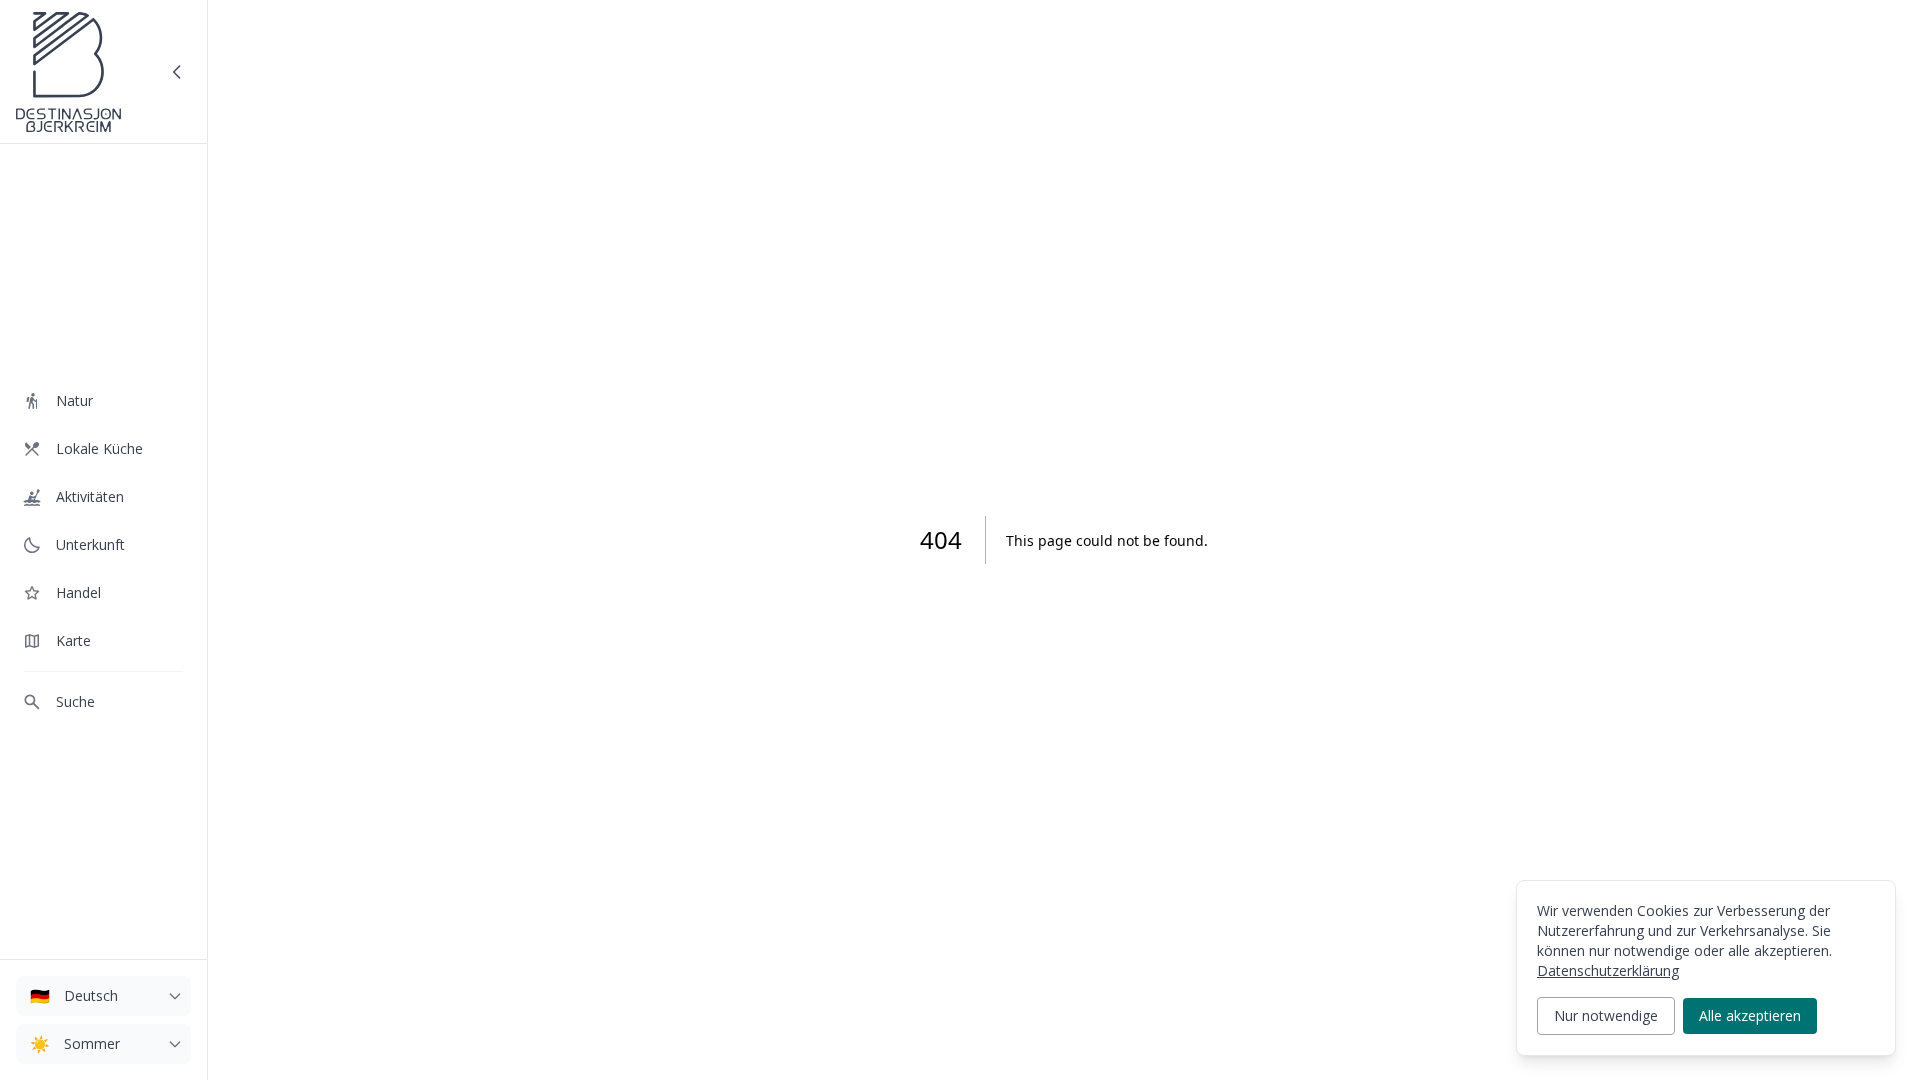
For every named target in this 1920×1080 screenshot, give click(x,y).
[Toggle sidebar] (177, 72)
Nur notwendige (1606, 1015)
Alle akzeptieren (1750, 1015)
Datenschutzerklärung (1608, 970)
